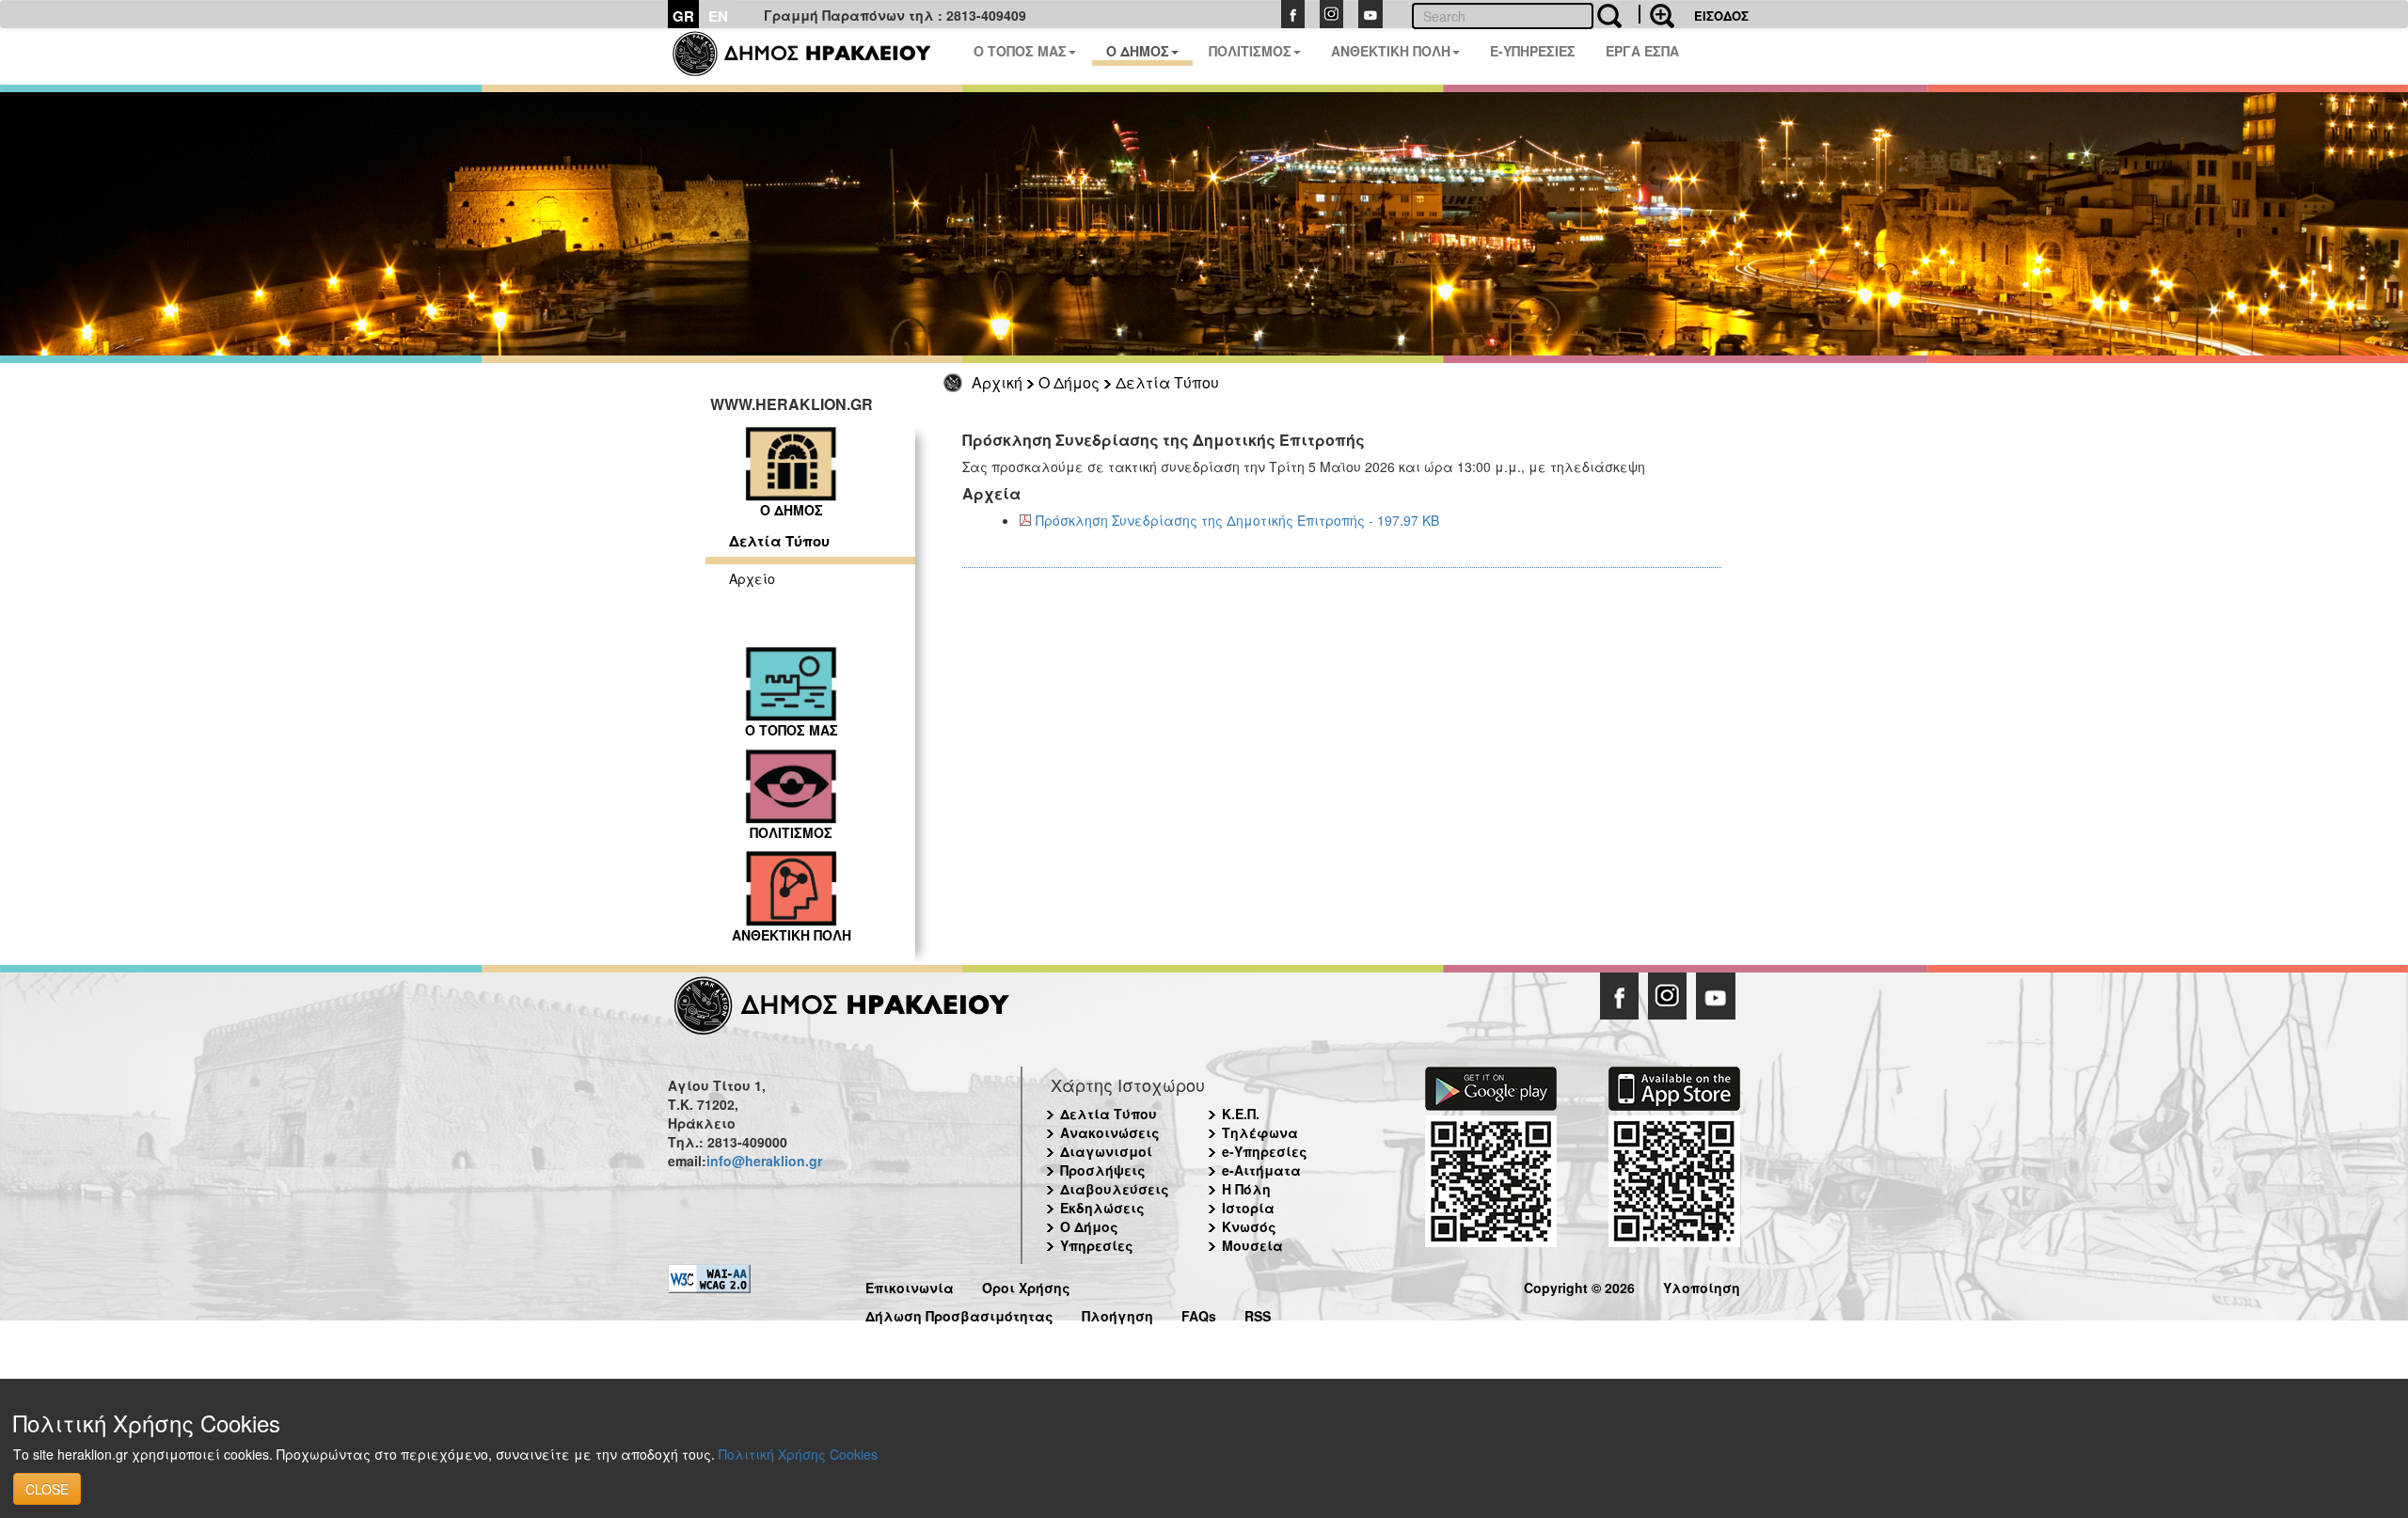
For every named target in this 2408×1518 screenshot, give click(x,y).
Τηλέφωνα (1260, 1132)
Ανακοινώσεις (1110, 1132)
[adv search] (1656, 14)
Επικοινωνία (910, 1285)
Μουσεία (1252, 1245)
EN (718, 16)
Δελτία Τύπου (1167, 382)
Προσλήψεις (1103, 1170)
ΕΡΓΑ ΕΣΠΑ (1642, 51)
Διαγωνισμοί (1106, 1151)
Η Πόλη (1246, 1189)
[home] (813, 56)
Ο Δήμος (1069, 382)
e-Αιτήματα (1261, 1170)
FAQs (1199, 1313)
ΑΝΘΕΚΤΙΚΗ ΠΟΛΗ (1391, 51)
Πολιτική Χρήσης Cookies (798, 1454)
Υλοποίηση (1702, 1285)
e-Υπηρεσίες (1265, 1151)
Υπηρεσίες (1097, 1245)
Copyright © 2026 (1579, 1285)
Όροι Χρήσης (1026, 1285)
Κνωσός (1249, 1226)
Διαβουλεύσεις (1115, 1189)
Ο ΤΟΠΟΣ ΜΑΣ (1020, 51)
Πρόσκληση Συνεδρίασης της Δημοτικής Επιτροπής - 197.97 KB (1237, 520)
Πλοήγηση (1117, 1313)
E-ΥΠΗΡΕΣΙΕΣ (1533, 51)
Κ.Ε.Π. (1241, 1114)
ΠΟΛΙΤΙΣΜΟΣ (1250, 51)
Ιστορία (1248, 1208)
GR (683, 16)
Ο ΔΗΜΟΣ (1138, 51)
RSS (1258, 1313)
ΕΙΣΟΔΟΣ (1721, 16)
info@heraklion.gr (764, 1161)
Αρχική (997, 382)
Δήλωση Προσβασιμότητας (959, 1313)
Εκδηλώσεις (1102, 1208)
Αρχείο (752, 578)
